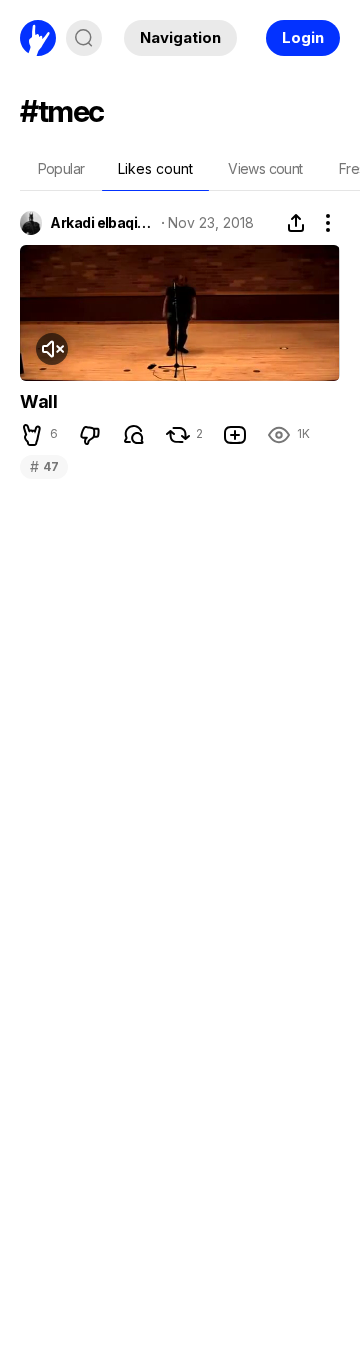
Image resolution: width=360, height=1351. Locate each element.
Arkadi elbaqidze (102, 223)
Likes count (155, 168)
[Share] (296, 223)
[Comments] (134, 435)
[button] (32, 435)
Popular (61, 168)
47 (44, 466)
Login (303, 37)
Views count (265, 168)
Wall (38, 401)
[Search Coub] (84, 38)
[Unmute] (52, 349)
